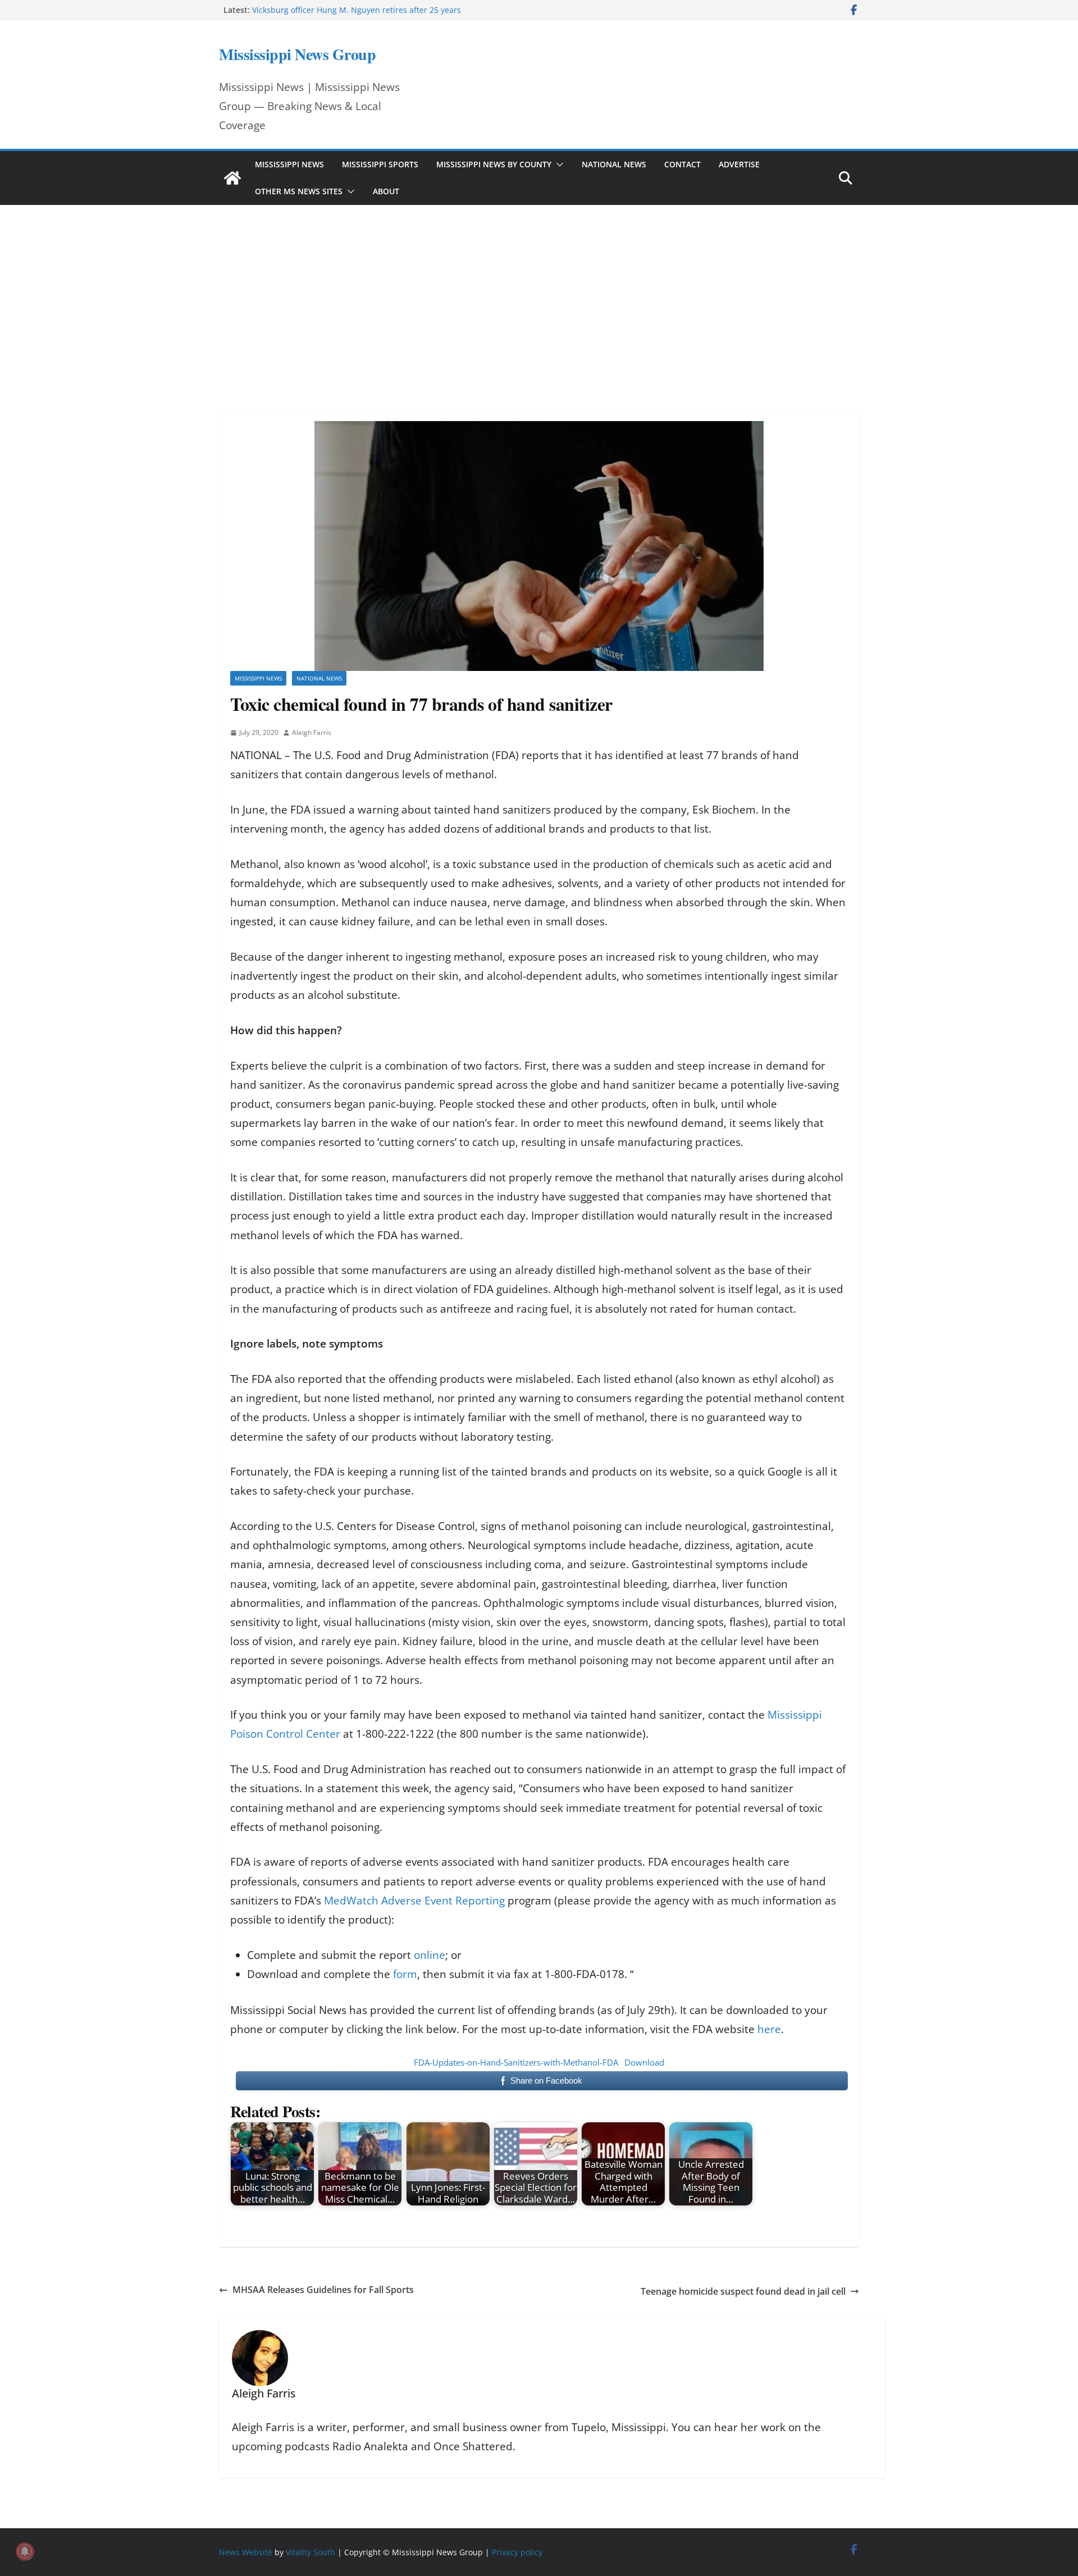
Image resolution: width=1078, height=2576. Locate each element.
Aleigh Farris (312, 732)
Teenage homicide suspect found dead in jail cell (743, 2291)
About (386, 191)
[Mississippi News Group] (232, 178)
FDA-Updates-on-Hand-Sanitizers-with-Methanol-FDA (516, 2062)
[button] (558, 165)
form (405, 1974)
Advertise (739, 164)
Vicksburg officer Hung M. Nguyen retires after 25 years (357, 10)
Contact (682, 164)
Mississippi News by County (494, 164)
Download (644, 2062)
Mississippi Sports (380, 164)
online (430, 1955)
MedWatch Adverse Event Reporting (414, 1901)
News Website (246, 2552)
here (769, 2029)
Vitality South (310, 2552)
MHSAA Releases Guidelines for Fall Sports (323, 2290)
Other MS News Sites (299, 191)
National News (614, 164)
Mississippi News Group (297, 54)
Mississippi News (289, 164)
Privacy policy (517, 2552)
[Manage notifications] (25, 2551)
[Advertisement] (539, 292)
